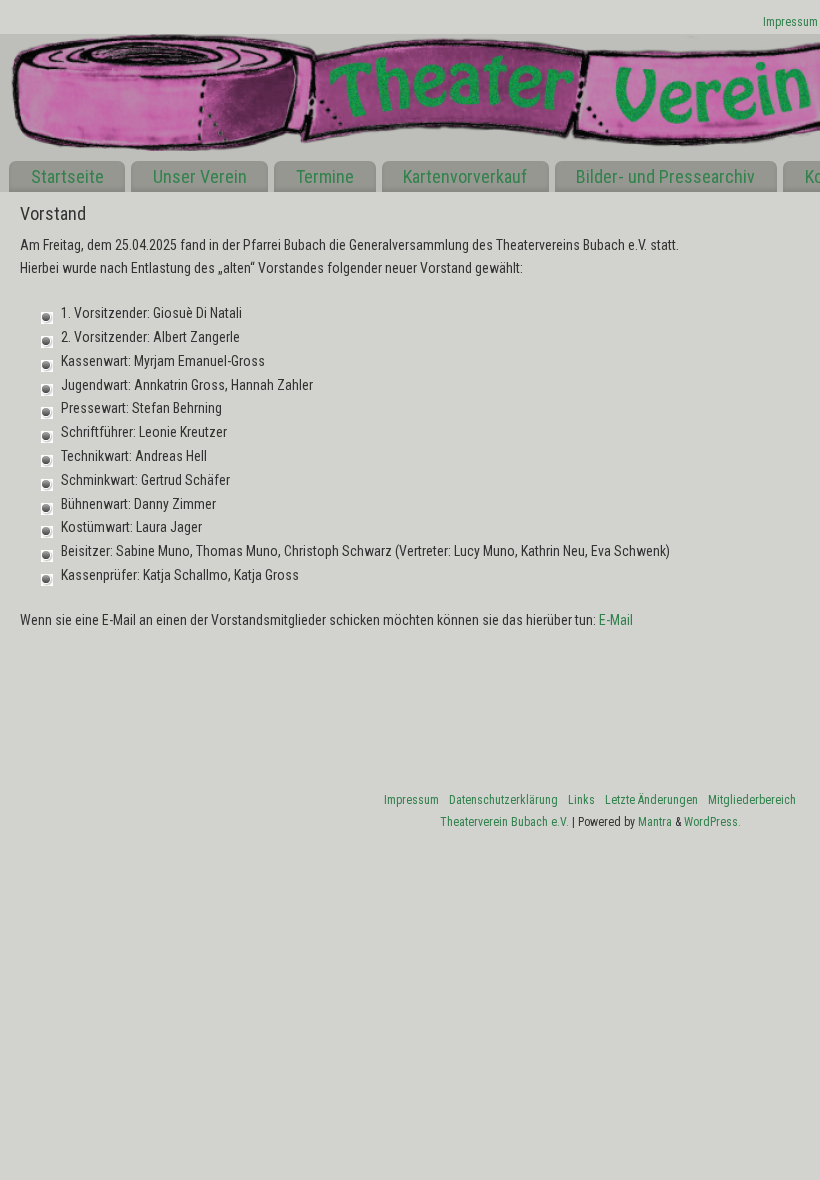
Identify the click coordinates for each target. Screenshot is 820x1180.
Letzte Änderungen (651, 800)
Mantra (655, 822)
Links (581, 800)
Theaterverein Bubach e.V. (504, 822)
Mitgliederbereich (752, 800)
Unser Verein (200, 176)
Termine (325, 176)
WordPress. (712, 822)
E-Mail (616, 620)
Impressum (790, 22)
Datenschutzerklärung (503, 800)
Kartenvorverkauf (465, 176)
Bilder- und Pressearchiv (665, 176)
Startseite (67, 176)
